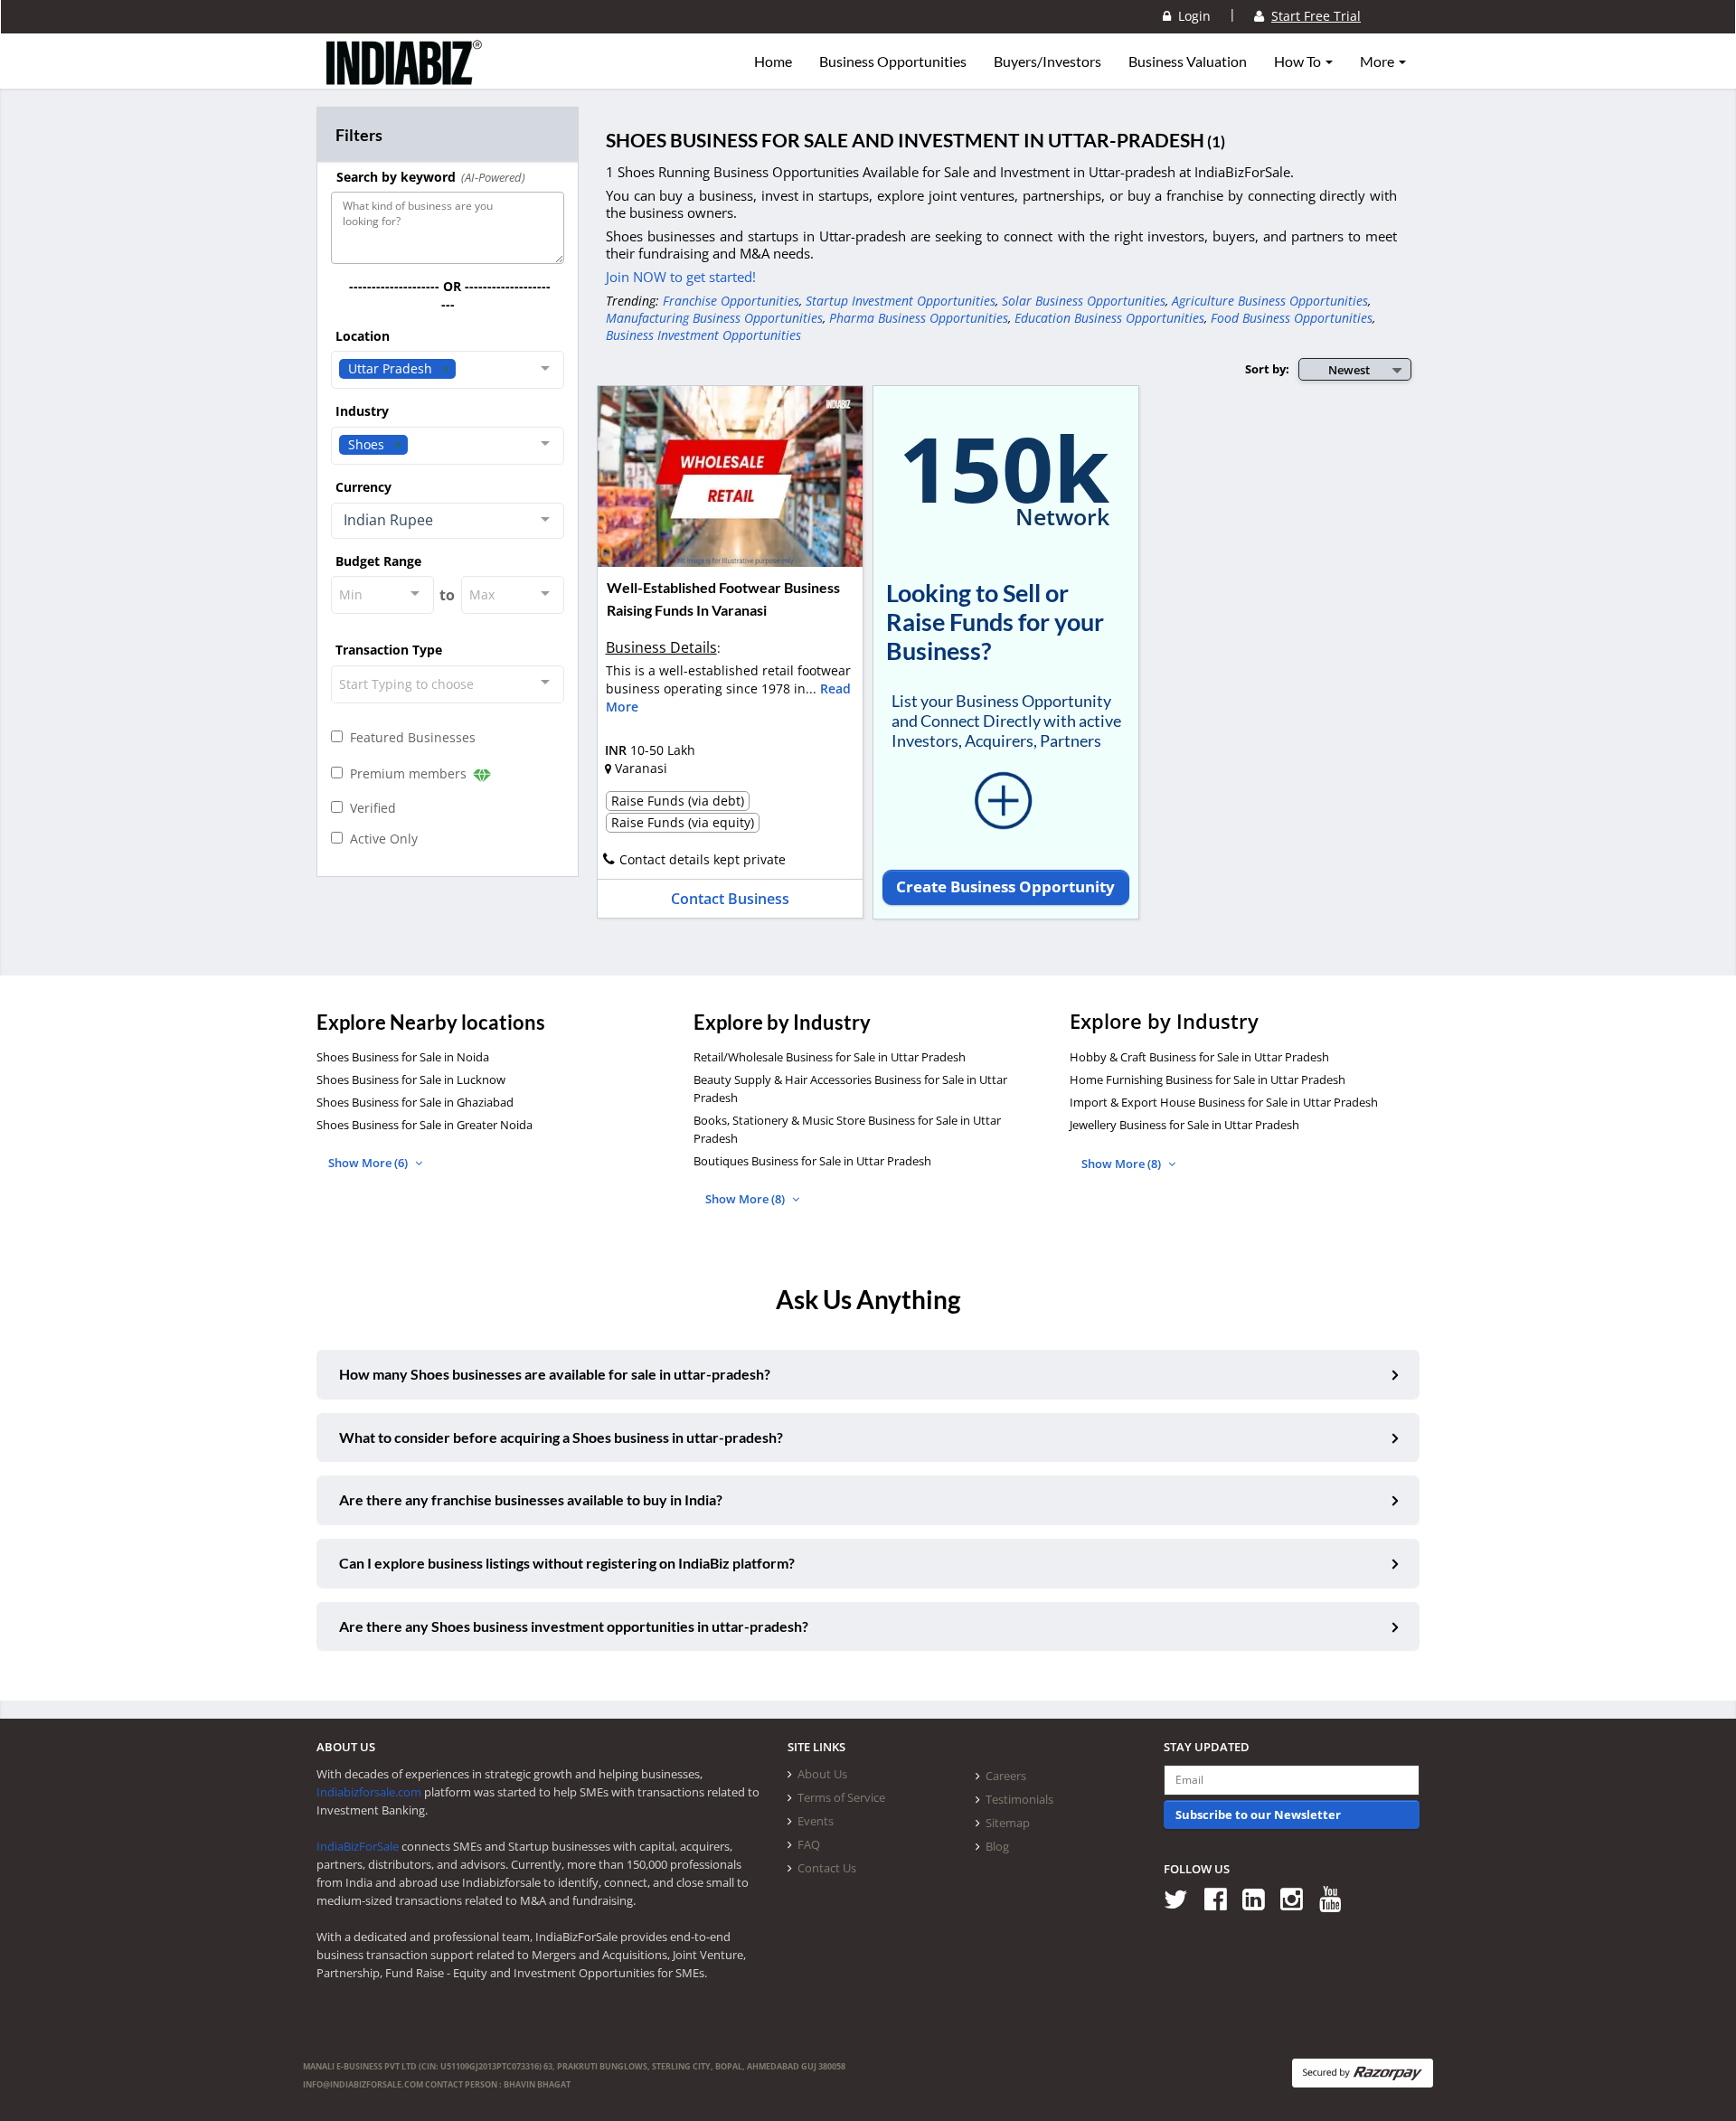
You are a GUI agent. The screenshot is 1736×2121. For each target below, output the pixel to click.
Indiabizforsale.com (369, 1792)
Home (773, 61)
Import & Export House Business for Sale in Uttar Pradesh (1224, 1102)
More (1378, 61)
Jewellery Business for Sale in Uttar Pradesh (1184, 1125)
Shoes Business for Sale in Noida (403, 1057)
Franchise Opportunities (731, 301)
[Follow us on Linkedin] (1260, 1899)
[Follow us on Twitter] (1182, 1899)
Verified (369, 808)
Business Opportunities (893, 61)
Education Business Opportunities (1109, 318)
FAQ (809, 1844)
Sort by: (1267, 369)
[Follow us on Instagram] (1298, 1899)
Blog (997, 1846)
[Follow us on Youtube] (1337, 1899)
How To (1299, 61)
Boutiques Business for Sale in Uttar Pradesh (812, 1161)
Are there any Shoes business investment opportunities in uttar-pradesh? (574, 1626)
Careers (1006, 1776)
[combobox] (448, 370)
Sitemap (1008, 1823)
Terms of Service (841, 1797)
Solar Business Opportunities (1084, 301)
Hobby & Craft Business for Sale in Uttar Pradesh (1199, 1057)
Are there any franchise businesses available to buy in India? (531, 1499)
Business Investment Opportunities (703, 335)
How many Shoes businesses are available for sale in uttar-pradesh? (555, 1374)
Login (1191, 16)
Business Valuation (1188, 61)
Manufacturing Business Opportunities (714, 318)
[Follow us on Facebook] (1222, 1899)
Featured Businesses (409, 737)
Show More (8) (746, 1199)
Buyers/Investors (1047, 61)
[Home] (405, 77)
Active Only (380, 839)
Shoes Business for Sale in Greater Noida (425, 1125)
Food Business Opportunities (1292, 318)
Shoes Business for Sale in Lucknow (411, 1079)
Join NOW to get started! (681, 277)
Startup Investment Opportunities (901, 301)
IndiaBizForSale (358, 1846)
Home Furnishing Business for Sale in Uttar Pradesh (1208, 1079)
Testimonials (1019, 1799)
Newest (1349, 370)
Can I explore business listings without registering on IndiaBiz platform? (567, 1563)
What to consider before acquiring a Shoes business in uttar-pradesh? (561, 1437)
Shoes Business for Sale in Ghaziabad (415, 1102)
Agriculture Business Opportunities (1270, 301)
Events (816, 1821)
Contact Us (827, 1868)
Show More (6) (369, 1163)
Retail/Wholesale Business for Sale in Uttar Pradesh (830, 1057)
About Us (822, 1774)
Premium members (406, 773)
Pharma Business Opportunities (919, 318)
